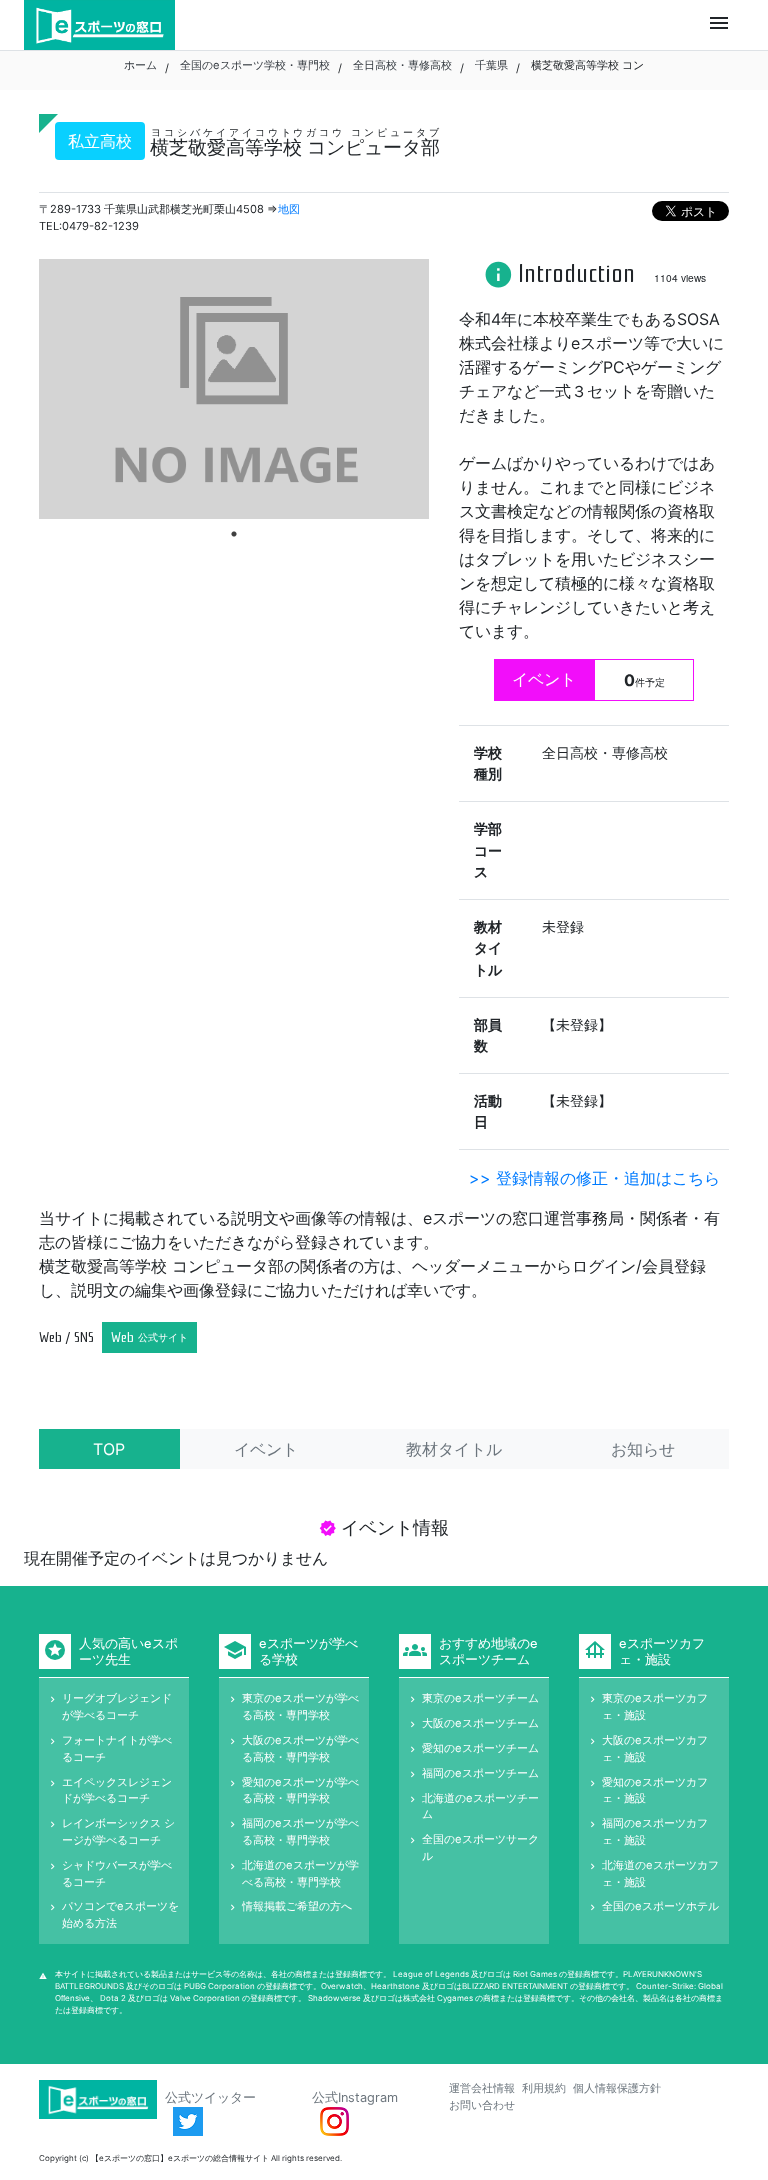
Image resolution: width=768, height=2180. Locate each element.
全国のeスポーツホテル (660, 1906)
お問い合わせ (482, 2105)
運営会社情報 (482, 2088)
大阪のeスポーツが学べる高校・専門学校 (300, 1748)
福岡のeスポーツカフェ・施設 (655, 1831)
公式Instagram (355, 2097)
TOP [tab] (109, 1449)
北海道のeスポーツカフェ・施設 (660, 1873)
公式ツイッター (210, 2097)
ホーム (140, 65)
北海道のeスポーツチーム (480, 1806)
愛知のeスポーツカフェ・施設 (655, 1790)
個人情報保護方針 (617, 2088)
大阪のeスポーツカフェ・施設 (655, 1748)
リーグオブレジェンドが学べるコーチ (117, 1706)
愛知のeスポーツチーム (480, 1748)
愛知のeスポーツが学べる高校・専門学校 (300, 1790)
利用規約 (544, 2088)
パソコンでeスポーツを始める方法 (120, 1914)
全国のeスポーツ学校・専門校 (255, 65)
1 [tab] (234, 534)
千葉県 (491, 65)
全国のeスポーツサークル (480, 1847)
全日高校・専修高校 (402, 65)
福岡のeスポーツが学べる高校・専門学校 (300, 1831)
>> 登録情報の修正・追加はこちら (594, 1178)
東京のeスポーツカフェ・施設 (655, 1706)
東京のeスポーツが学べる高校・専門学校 (300, 1706)
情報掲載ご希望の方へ (297, 1906)
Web (149, 1337)
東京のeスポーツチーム (480, 1698)
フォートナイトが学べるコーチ (117, 1748)
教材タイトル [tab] (454, 1449)
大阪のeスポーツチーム (480, 1723)
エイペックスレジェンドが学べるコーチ (117, 1790)
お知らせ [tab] (643, 1449)
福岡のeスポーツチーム (480, 1773)
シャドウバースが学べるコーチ (117, 1873)
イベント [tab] (266, 1449)
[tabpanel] (234, 389)
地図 (289, 209)
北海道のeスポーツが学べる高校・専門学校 (300, 1873)
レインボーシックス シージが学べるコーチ (118, 1831)
